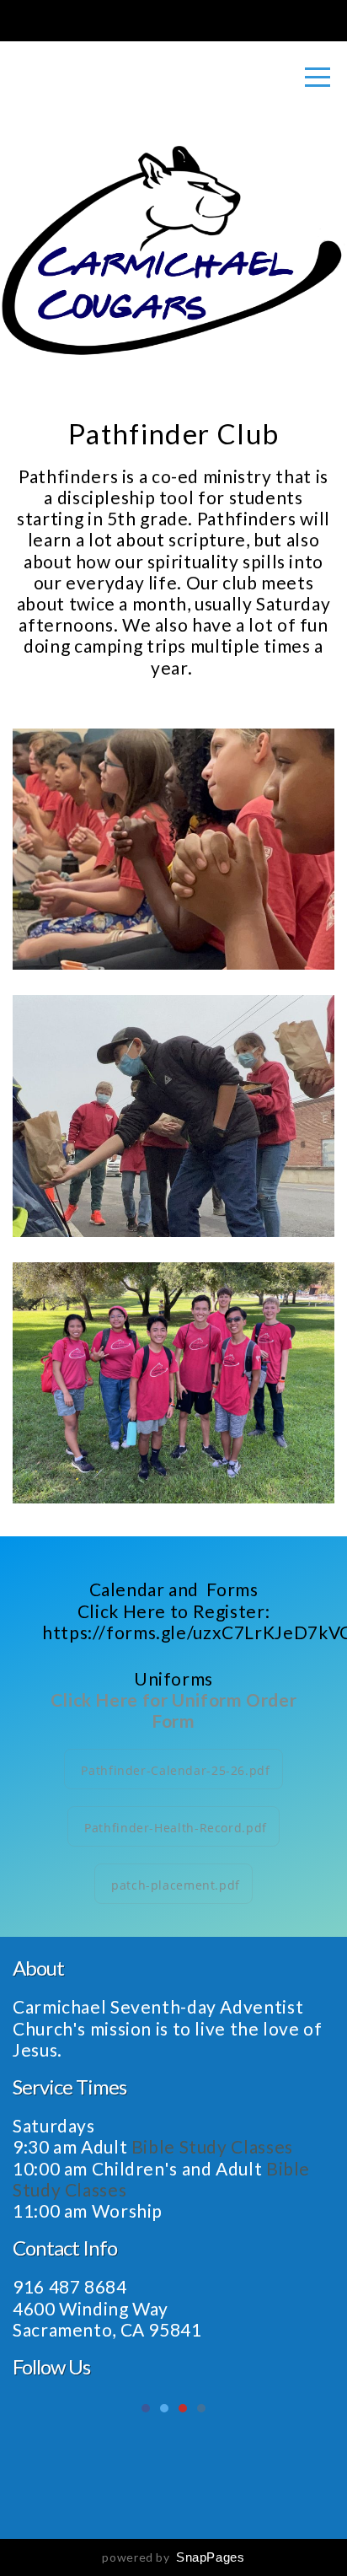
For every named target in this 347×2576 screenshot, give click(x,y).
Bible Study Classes (214, 2146)
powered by (173, 2557)
